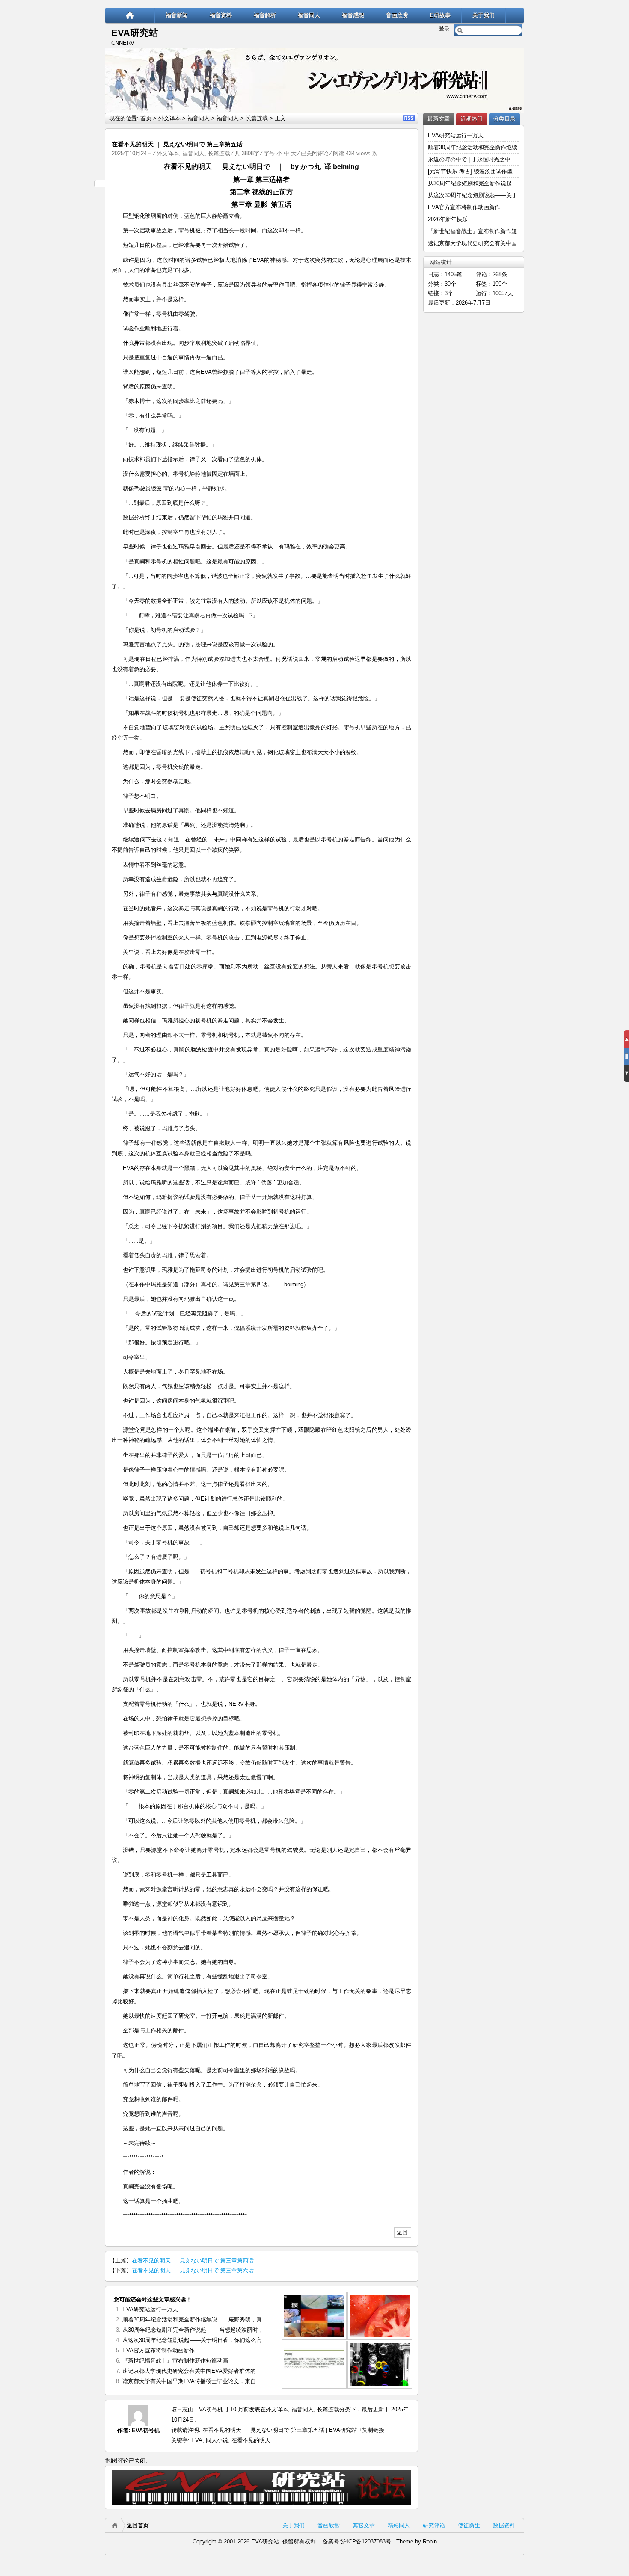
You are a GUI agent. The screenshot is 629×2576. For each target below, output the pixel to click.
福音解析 (265, 15)
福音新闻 (177, 15)
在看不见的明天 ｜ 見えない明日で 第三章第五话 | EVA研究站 (280, 2430)
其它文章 (364, 2525)
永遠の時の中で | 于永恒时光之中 (470, 159)
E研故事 (440, 15)
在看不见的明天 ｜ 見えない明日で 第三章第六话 (193, 2270)
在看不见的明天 (251, 2440)
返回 (402, 2232)
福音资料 (221, 15)
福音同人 (309, 15)
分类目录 (504, 119)
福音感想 (353, 15)
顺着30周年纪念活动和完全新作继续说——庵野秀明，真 (192, 2320)
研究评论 (434, 2525)
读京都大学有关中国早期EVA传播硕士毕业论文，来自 (189, 2381)
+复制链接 (371, 2430)
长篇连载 (257, 118)
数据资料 (504, 2525)
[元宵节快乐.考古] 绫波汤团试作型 (470, 171)
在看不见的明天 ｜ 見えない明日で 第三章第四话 (193, 2261)
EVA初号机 (146, 2430)
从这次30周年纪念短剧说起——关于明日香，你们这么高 (192, 2340)
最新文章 (439, 119)
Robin (430, 2542)
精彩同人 (399, 2525)
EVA (197, 2440)
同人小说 (217, 2440)
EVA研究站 (135, 33)
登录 (444, 28)
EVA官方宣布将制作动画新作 (159, 2350)
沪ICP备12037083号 (366, 2542)
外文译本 (169, 118)
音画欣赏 (397, 15)
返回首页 (138, 2525)
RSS (409, 118)
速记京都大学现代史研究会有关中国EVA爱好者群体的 (189, 2371)
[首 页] (130, 15)
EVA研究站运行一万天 (150, 2309)
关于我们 (484, 15)
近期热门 (472, 119)
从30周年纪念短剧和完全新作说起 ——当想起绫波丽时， (193, 2330)
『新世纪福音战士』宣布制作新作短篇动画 (175, 2361)
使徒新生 (469, 2525)
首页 (146, 118)
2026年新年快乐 (448, 219)
